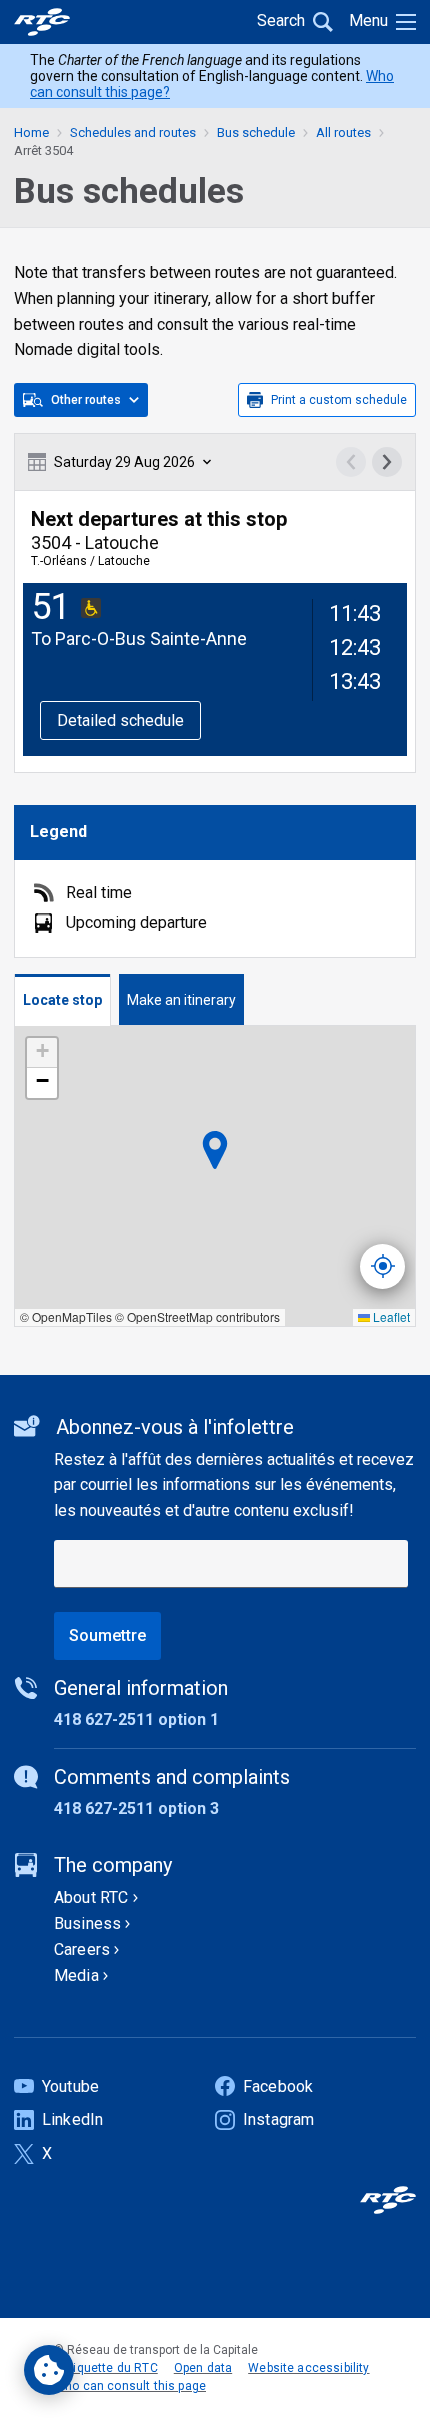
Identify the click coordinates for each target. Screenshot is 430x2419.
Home (31, 132)
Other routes (86, 400)
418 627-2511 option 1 (136, 1719)
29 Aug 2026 (124, 462)
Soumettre (107, 1635)
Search (281, 20)
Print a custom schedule (339, 400)
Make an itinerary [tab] (181, 1000)
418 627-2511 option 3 (136, 1808)
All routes (343, 132)
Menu (368, 20)
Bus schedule (256, 132)
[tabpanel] (215, 1176)
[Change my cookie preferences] (49, 2370)
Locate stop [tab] (62, 1000)
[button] (42, 1053)
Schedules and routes (133, 132)
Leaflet (390, 1316)
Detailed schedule (120, 720)
